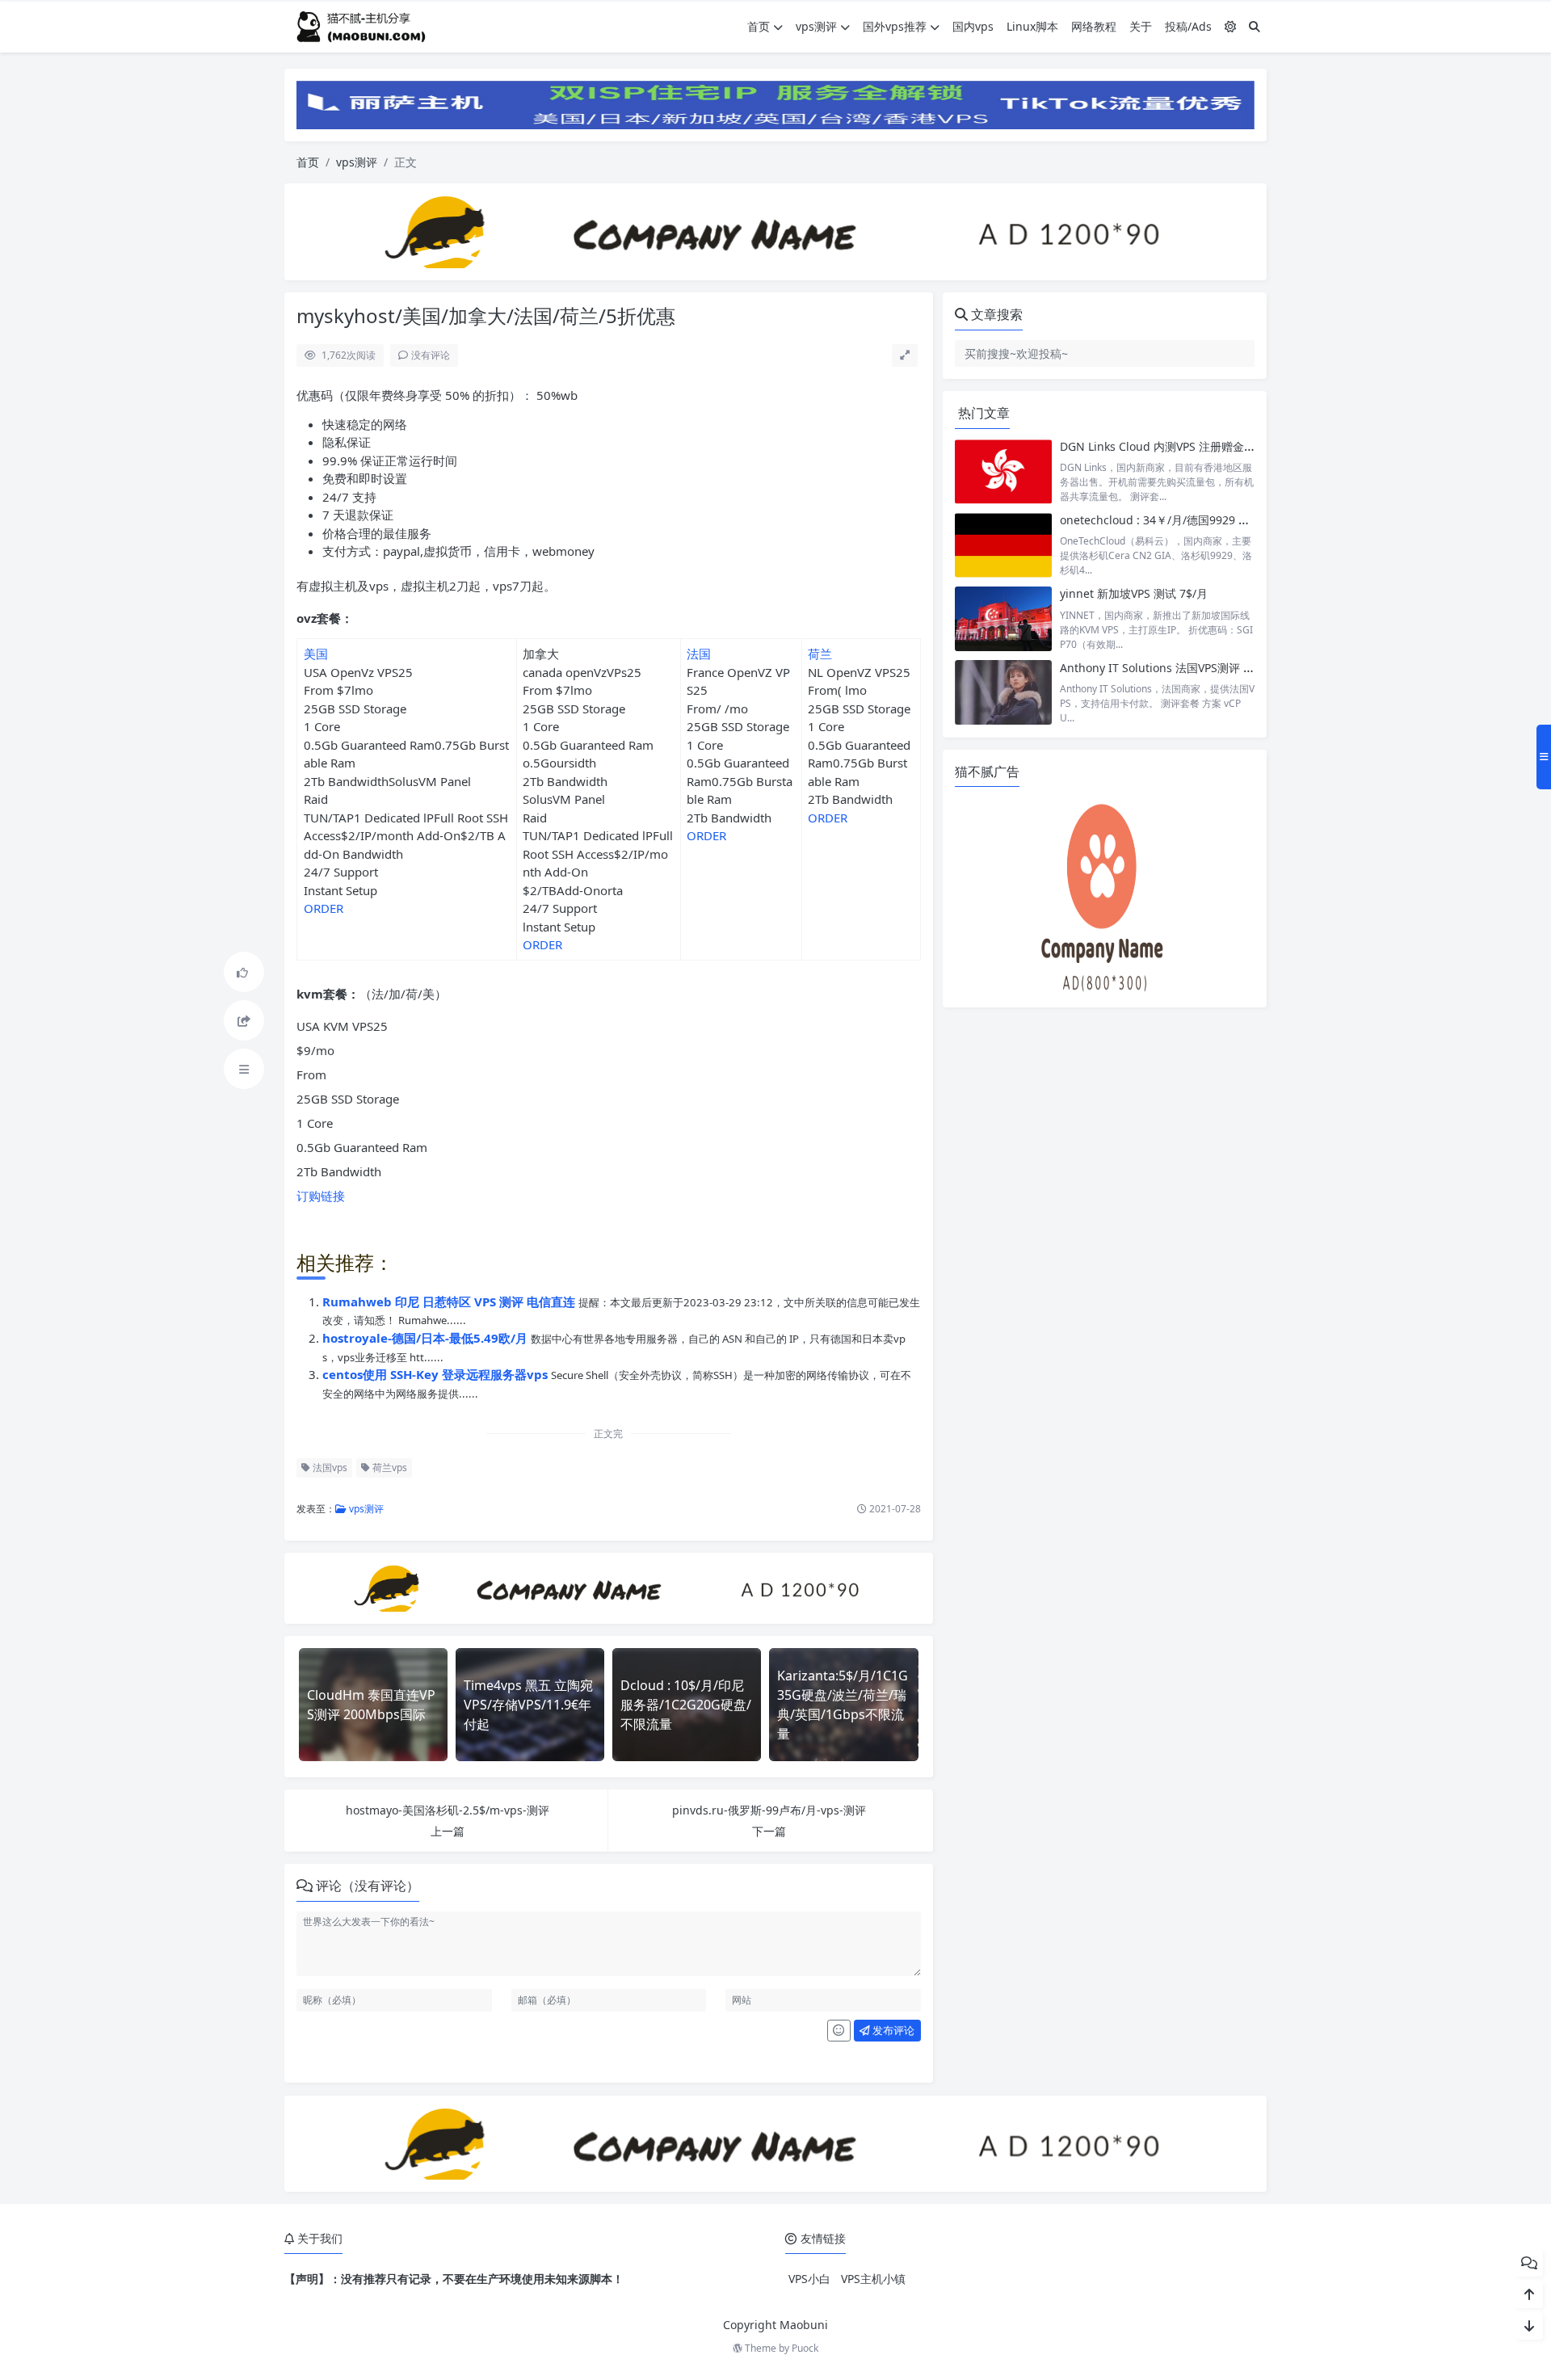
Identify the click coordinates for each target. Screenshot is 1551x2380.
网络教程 (1094, 26)
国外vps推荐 (895, 26)
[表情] (839, 2031)
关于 (1141, 26)
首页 (759, 26)
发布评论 (892, 2030)
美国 (316, 654)
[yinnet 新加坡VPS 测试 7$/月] (1003, 618)
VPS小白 (809, 2279)
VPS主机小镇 (873, 2279)
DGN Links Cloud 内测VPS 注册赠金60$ (1162, 446)
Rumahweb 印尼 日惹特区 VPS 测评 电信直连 (450, 1301)
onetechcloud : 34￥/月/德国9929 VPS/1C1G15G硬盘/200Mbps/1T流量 (1244, 520)
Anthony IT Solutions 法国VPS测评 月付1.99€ (1177, 668)
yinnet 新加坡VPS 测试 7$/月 (1134, 593)
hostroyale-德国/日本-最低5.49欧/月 (427, 1338)
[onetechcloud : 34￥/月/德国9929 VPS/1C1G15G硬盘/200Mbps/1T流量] (1003, 545)
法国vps (329, 1468)
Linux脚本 (1032, 26)
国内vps (973, 26)
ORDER (324, 908)
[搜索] (1255, 26)
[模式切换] (1230, 26)
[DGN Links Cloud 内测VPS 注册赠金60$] (1003, 471)
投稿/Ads (1188, 26)
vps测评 (816, 26)
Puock (805, 2348)
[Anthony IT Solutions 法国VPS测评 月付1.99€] (1003, 693)
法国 (699, 654)
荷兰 (820, 654)
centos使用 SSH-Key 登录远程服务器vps (437, 1374)
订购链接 (321, 1196)
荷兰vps (389, 1468)
